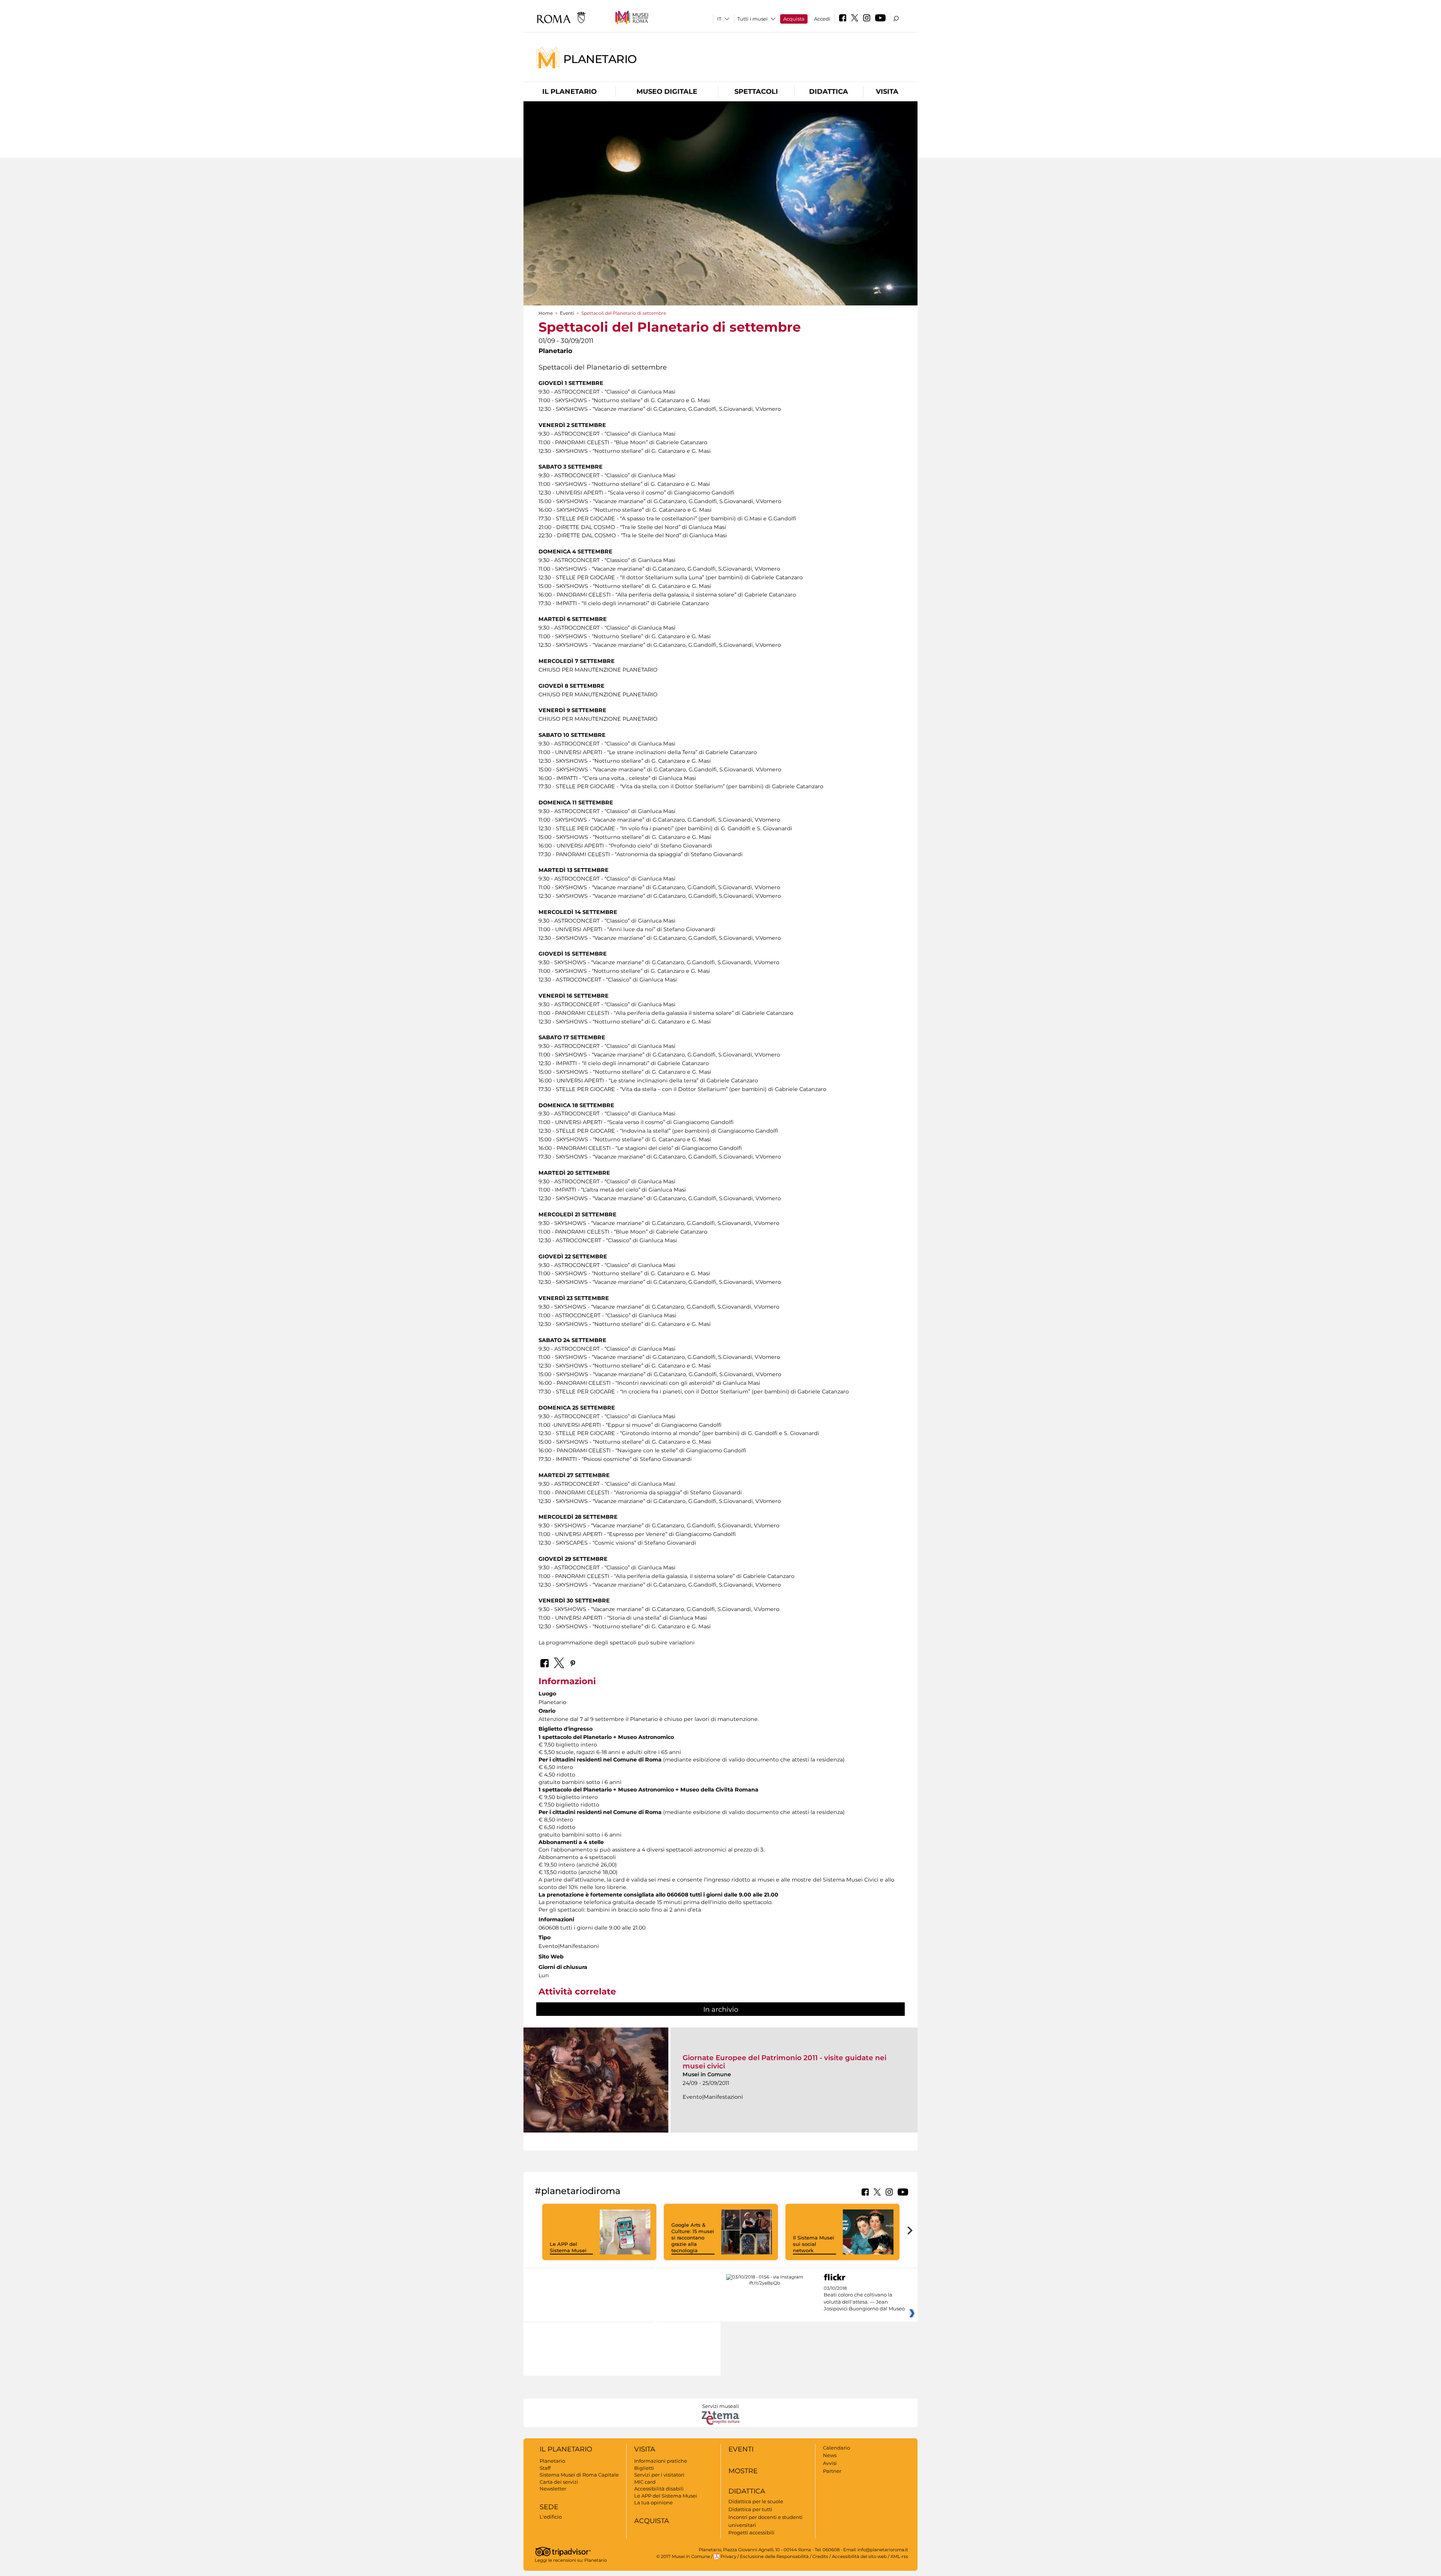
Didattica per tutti (750, 2509)
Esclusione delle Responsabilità (774, 2556)
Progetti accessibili (751, 2532)
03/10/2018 (864, 2299)
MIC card (645, 2482)
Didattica (829, 92)
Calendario (836, 2448)
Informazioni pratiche (661, 2461)
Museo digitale (667, 92)
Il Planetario (569, 92)
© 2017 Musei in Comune (683, 2556)
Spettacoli (756, 92)
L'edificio (551, 2517)
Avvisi (830, 2463)
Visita (887, 92)
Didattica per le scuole (756, 2501)
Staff (545, 2468)
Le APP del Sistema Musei (568, 2247)
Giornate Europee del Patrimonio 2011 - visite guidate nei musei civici (784, 2062)
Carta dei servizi (559, 2482)
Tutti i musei (753, 19)
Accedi (822, 19)
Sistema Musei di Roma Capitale (579, 2475)
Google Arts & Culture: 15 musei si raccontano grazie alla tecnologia (693, 2238)
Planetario (600, 59)
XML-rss (899, 2556)
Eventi (567, 313)
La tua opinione (654, 2502)
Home (546, 313)
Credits (820, 2556)
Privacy (728, 2556)
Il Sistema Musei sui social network (814, 2244)
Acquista (794, 19)
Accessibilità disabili (659, 2489)
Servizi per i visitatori (659, 2475)
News (830, 2455)
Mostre (743, 2471)
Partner (832, 2471)
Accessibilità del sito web (859, 2556)
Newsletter (553, 2489)
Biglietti (644, 2468)
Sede (549, 2507)
